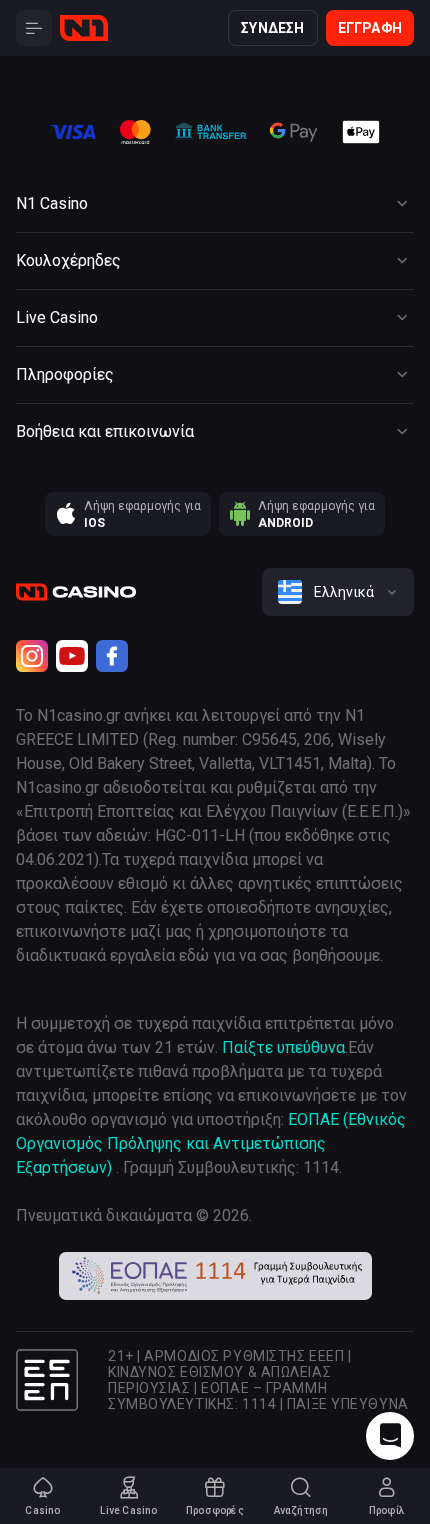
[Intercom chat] (390, 1436)
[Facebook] (112, 656)
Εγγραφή (370, 28)
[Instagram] (32, 656)
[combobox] (338, 592)
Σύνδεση (272, 28)
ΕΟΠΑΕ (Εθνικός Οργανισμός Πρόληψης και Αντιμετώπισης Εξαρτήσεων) (211, 1143)
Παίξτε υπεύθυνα (283, 1047)
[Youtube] (72, 656)
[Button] (34, 28)
